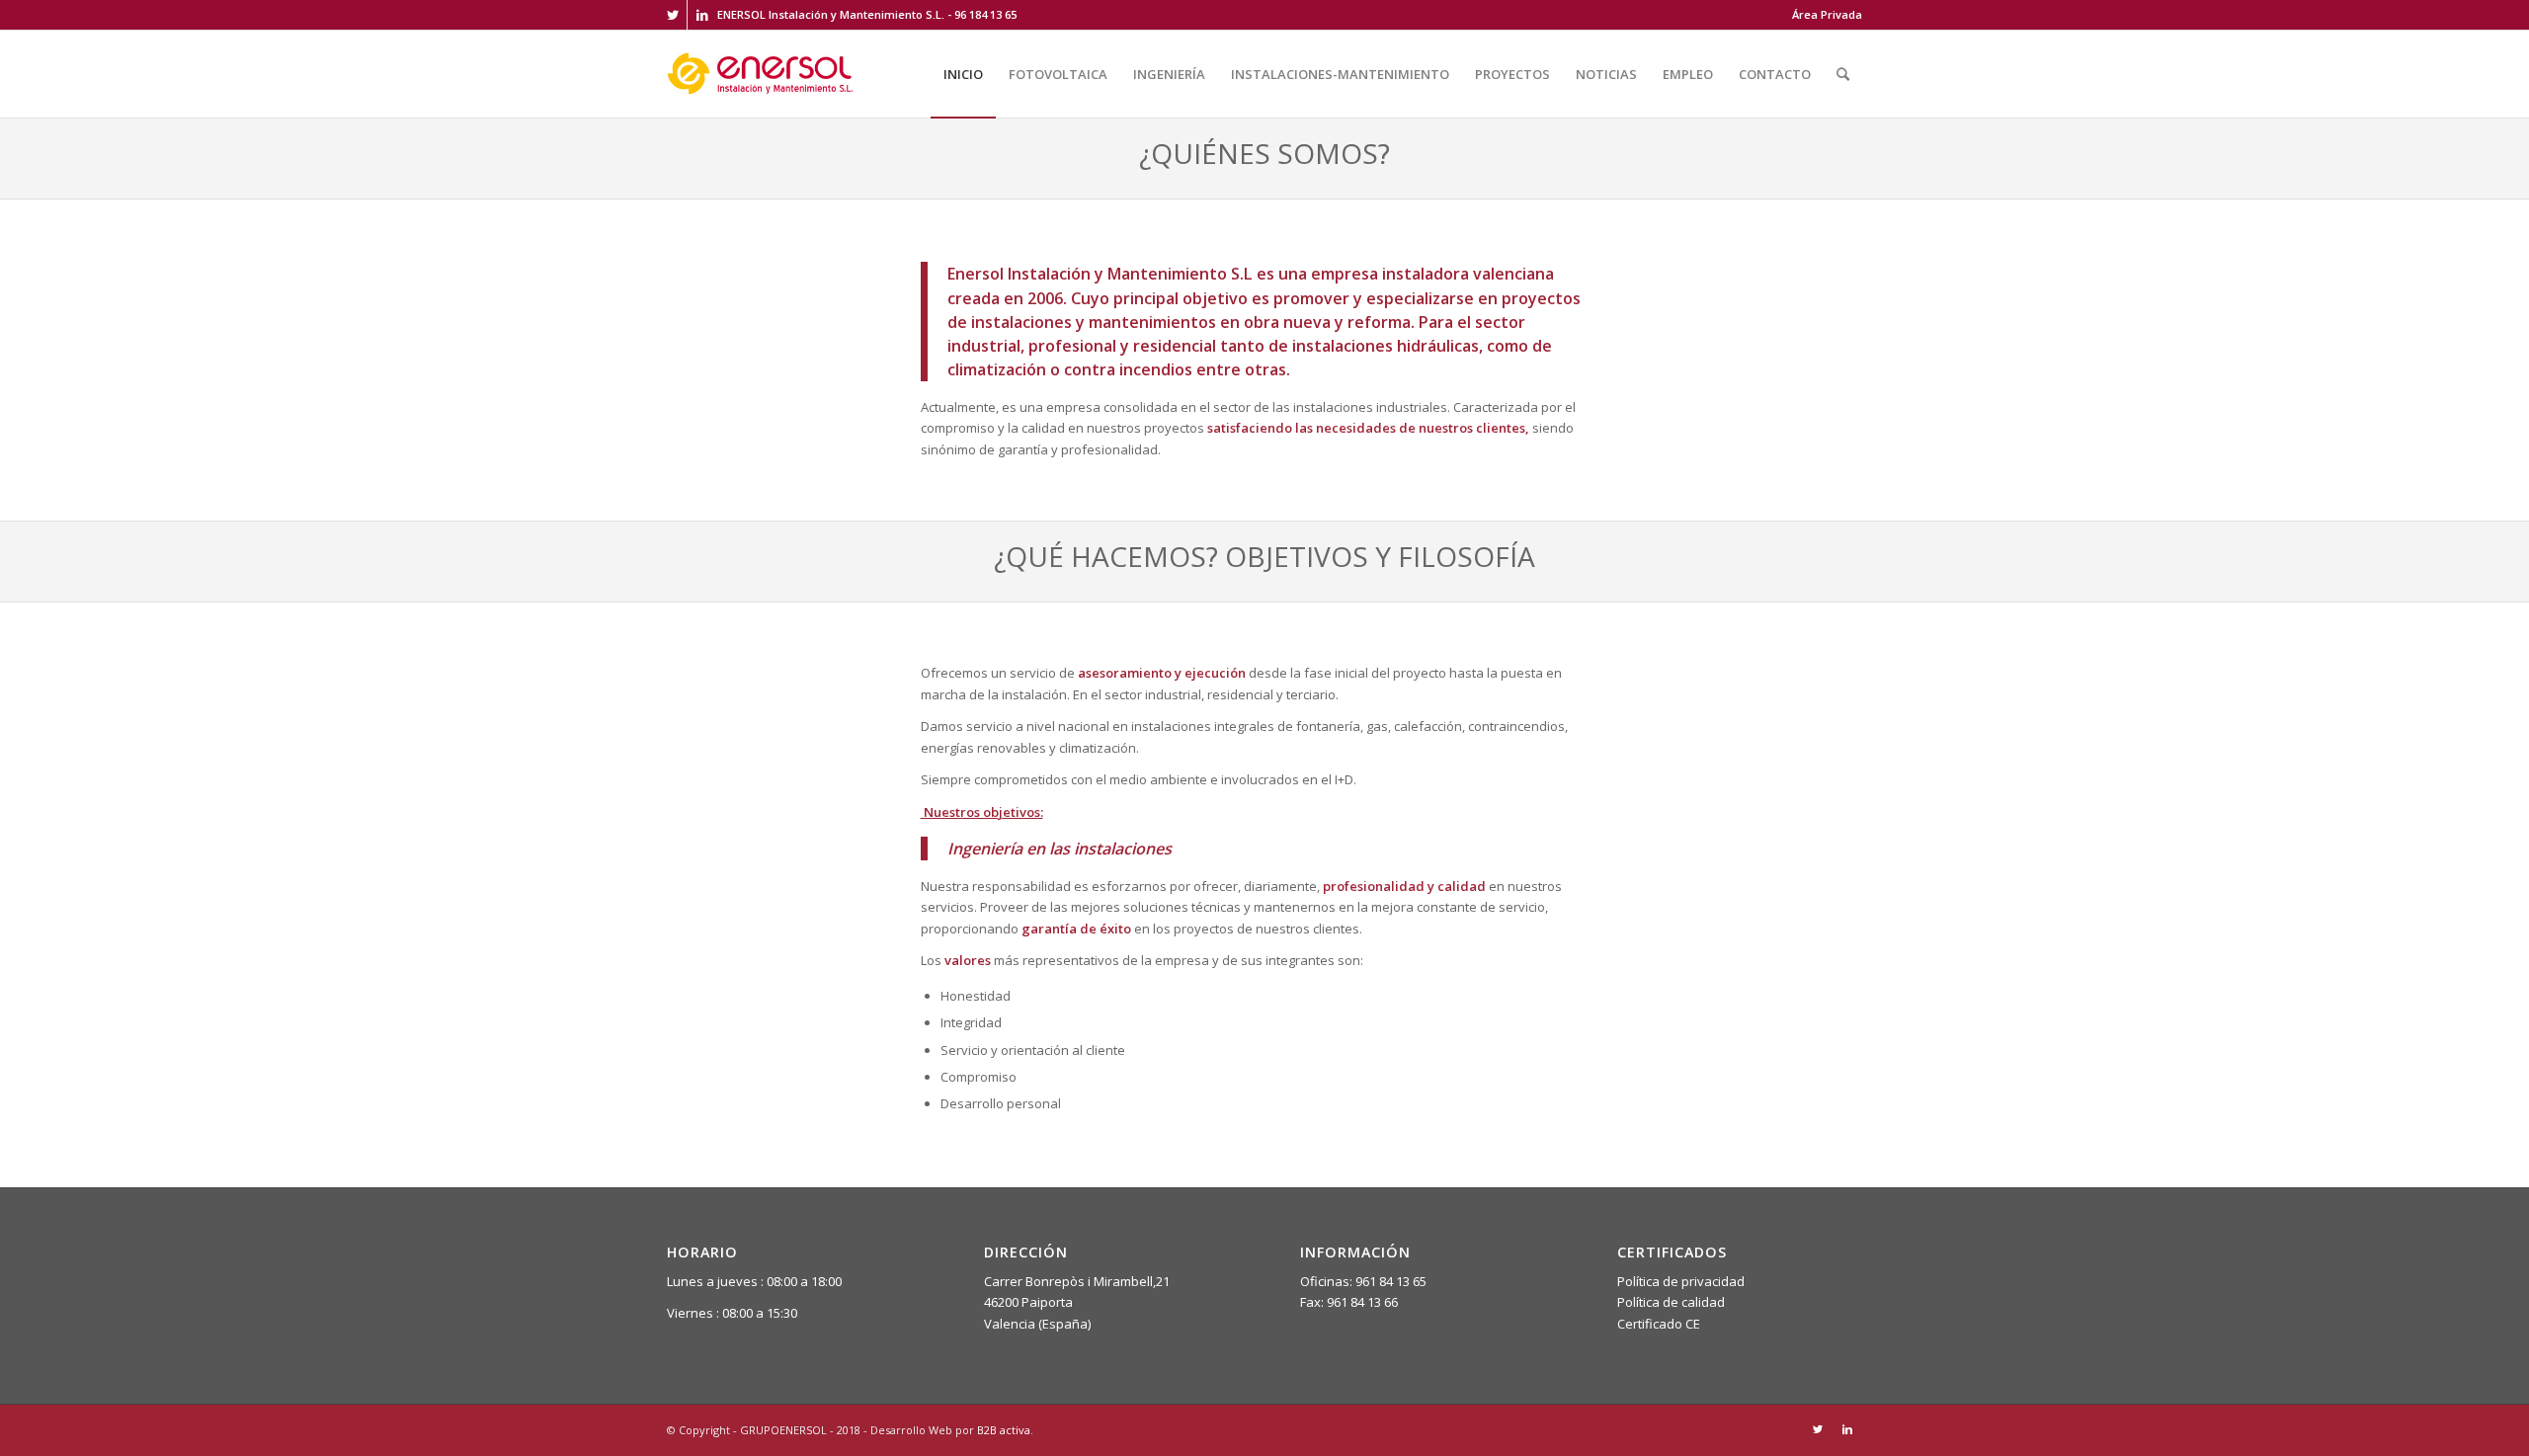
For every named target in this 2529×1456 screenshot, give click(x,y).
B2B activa (1004, 1430)
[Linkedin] (702, 15)
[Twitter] (672, 15)
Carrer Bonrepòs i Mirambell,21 (1077, 1281)
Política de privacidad (1681, 1281)
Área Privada (1827, 14)
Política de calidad (1671, 1302)
